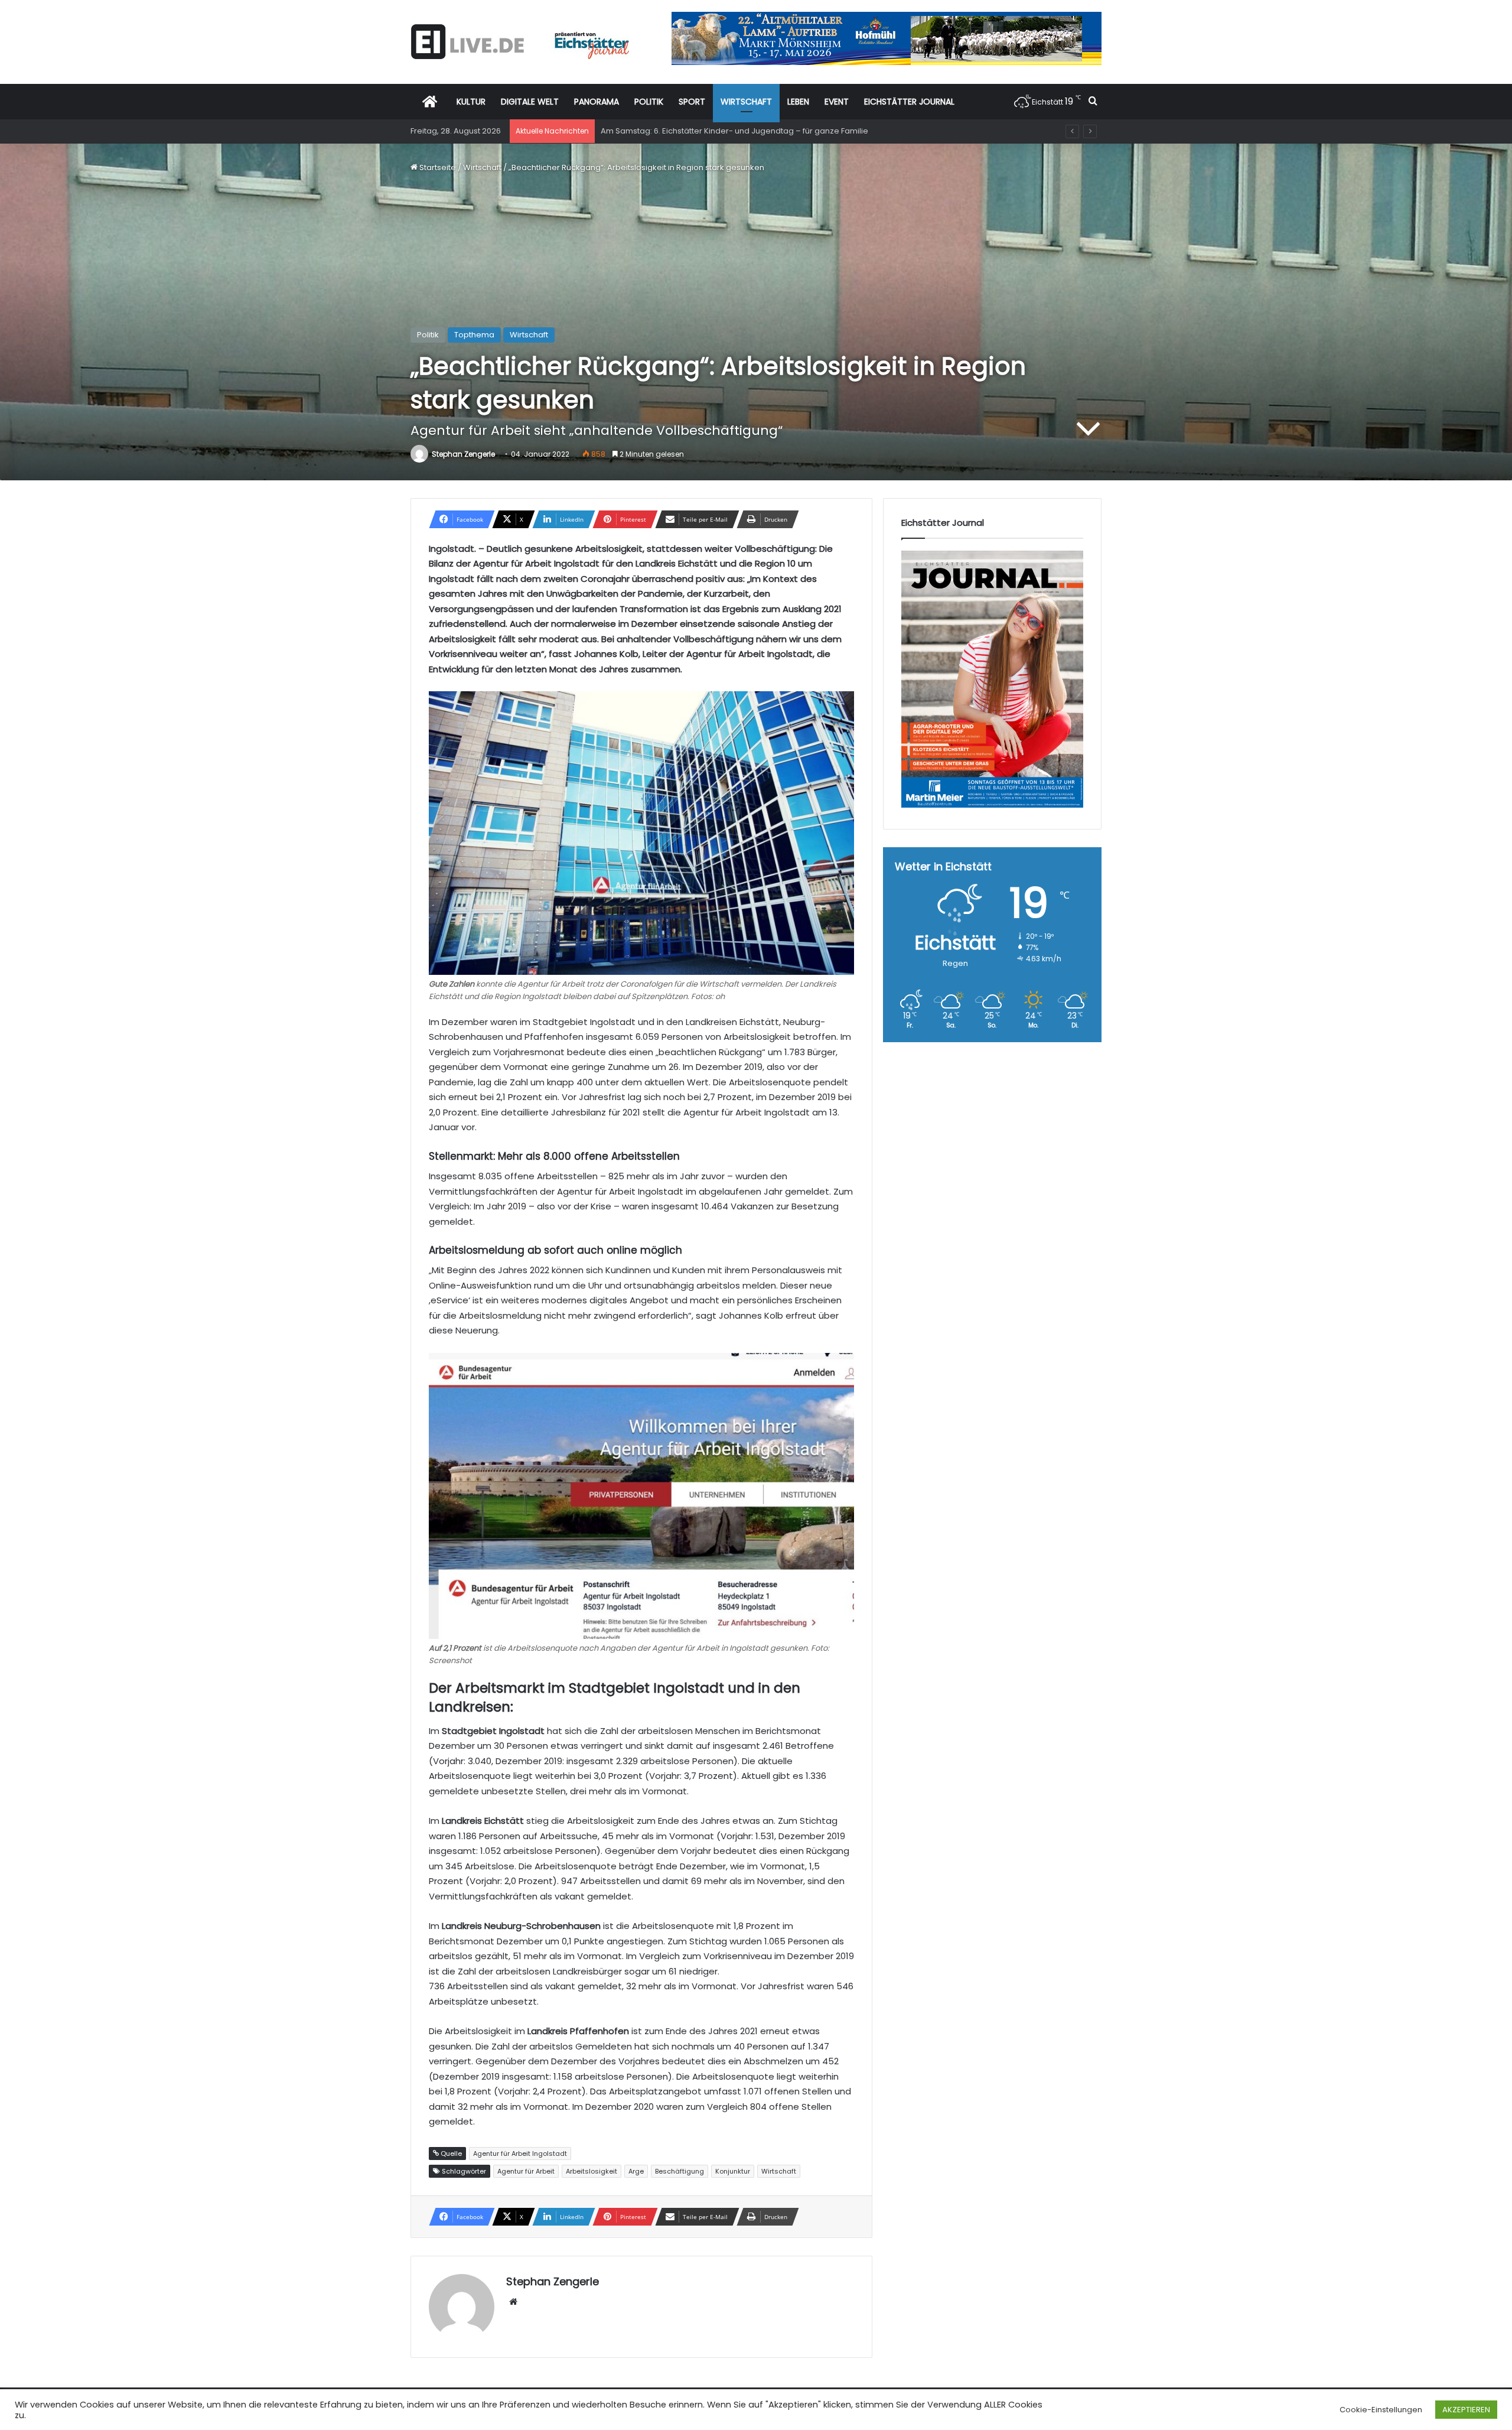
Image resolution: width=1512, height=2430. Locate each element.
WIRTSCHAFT (746, 102)
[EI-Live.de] (520, 42)
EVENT (837, 102)
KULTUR (471, 102)
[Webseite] (513, 2302)
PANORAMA (597, 102)
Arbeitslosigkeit (592, 2171)
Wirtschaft (482, 167)
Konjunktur (733, 2171)
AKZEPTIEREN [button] (1466, 2410)
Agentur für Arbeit (526, 2171)
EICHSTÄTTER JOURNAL (909, 102)
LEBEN (798, 102)
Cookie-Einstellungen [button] (1381, 2410)
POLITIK (649, 102)
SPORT (692, 102)
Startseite (437, 167)
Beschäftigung (680, 2171)
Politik (428, 335)
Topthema (474, 335)
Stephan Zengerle (463, 454)
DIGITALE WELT (530, 102)
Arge (636, 2171)
